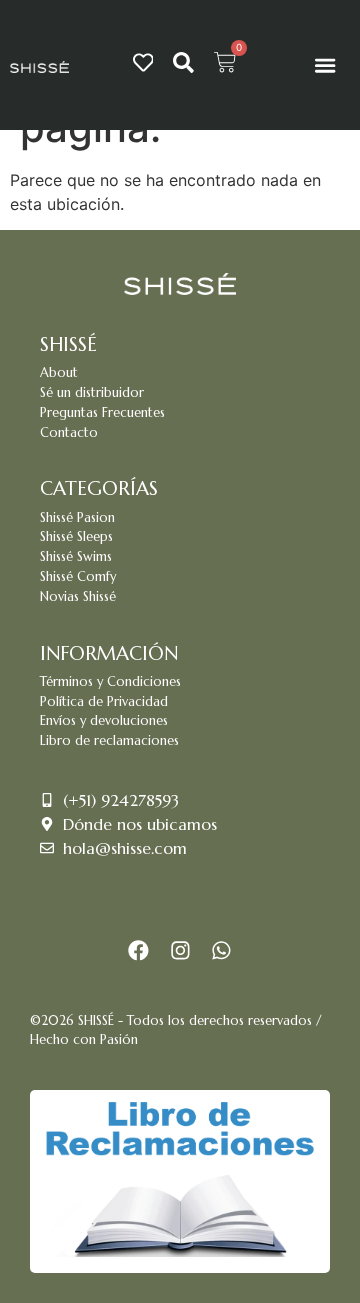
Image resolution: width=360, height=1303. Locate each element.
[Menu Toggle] (325, 65)
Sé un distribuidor (92, 393)
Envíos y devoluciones (104, 721)
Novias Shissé (78, 597)
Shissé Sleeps (76, 537)
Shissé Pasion (77, 518)
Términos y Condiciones (110, 682)
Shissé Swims (76, 557)
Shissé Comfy (78, 577)
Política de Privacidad (104, 702)
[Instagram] (180, 951)
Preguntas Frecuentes (102, 413)
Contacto (69, 433)
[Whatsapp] (222, 951)
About (59, 373)
